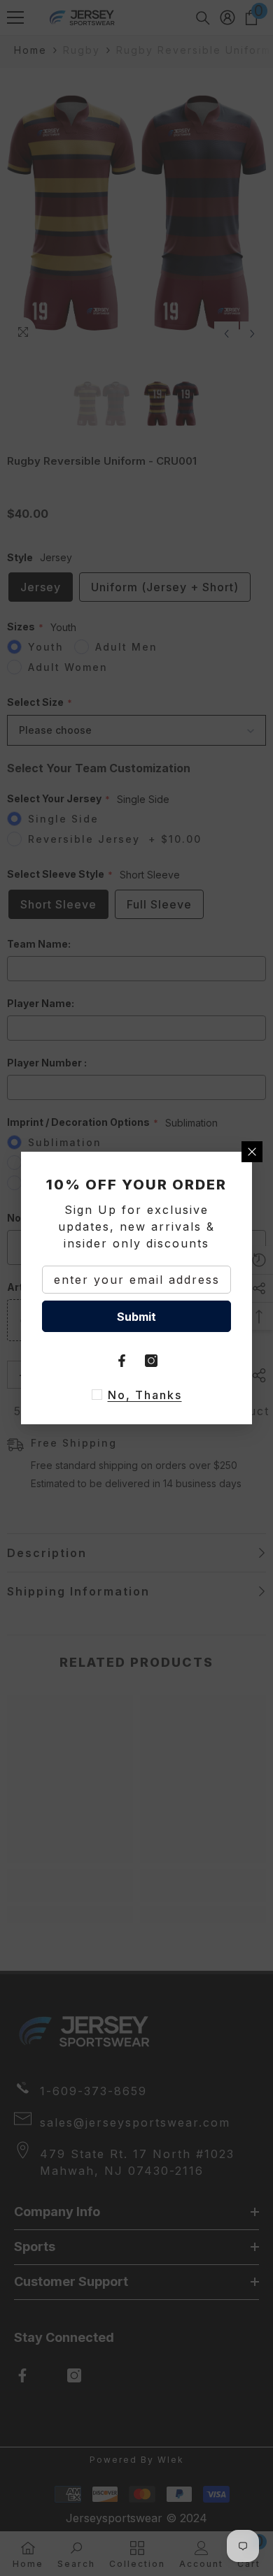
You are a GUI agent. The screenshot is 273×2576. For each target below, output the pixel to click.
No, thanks (145, 1395)
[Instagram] (151, 1361)
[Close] (252, 1152)
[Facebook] (122, 1361)
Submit (136, 1317)
